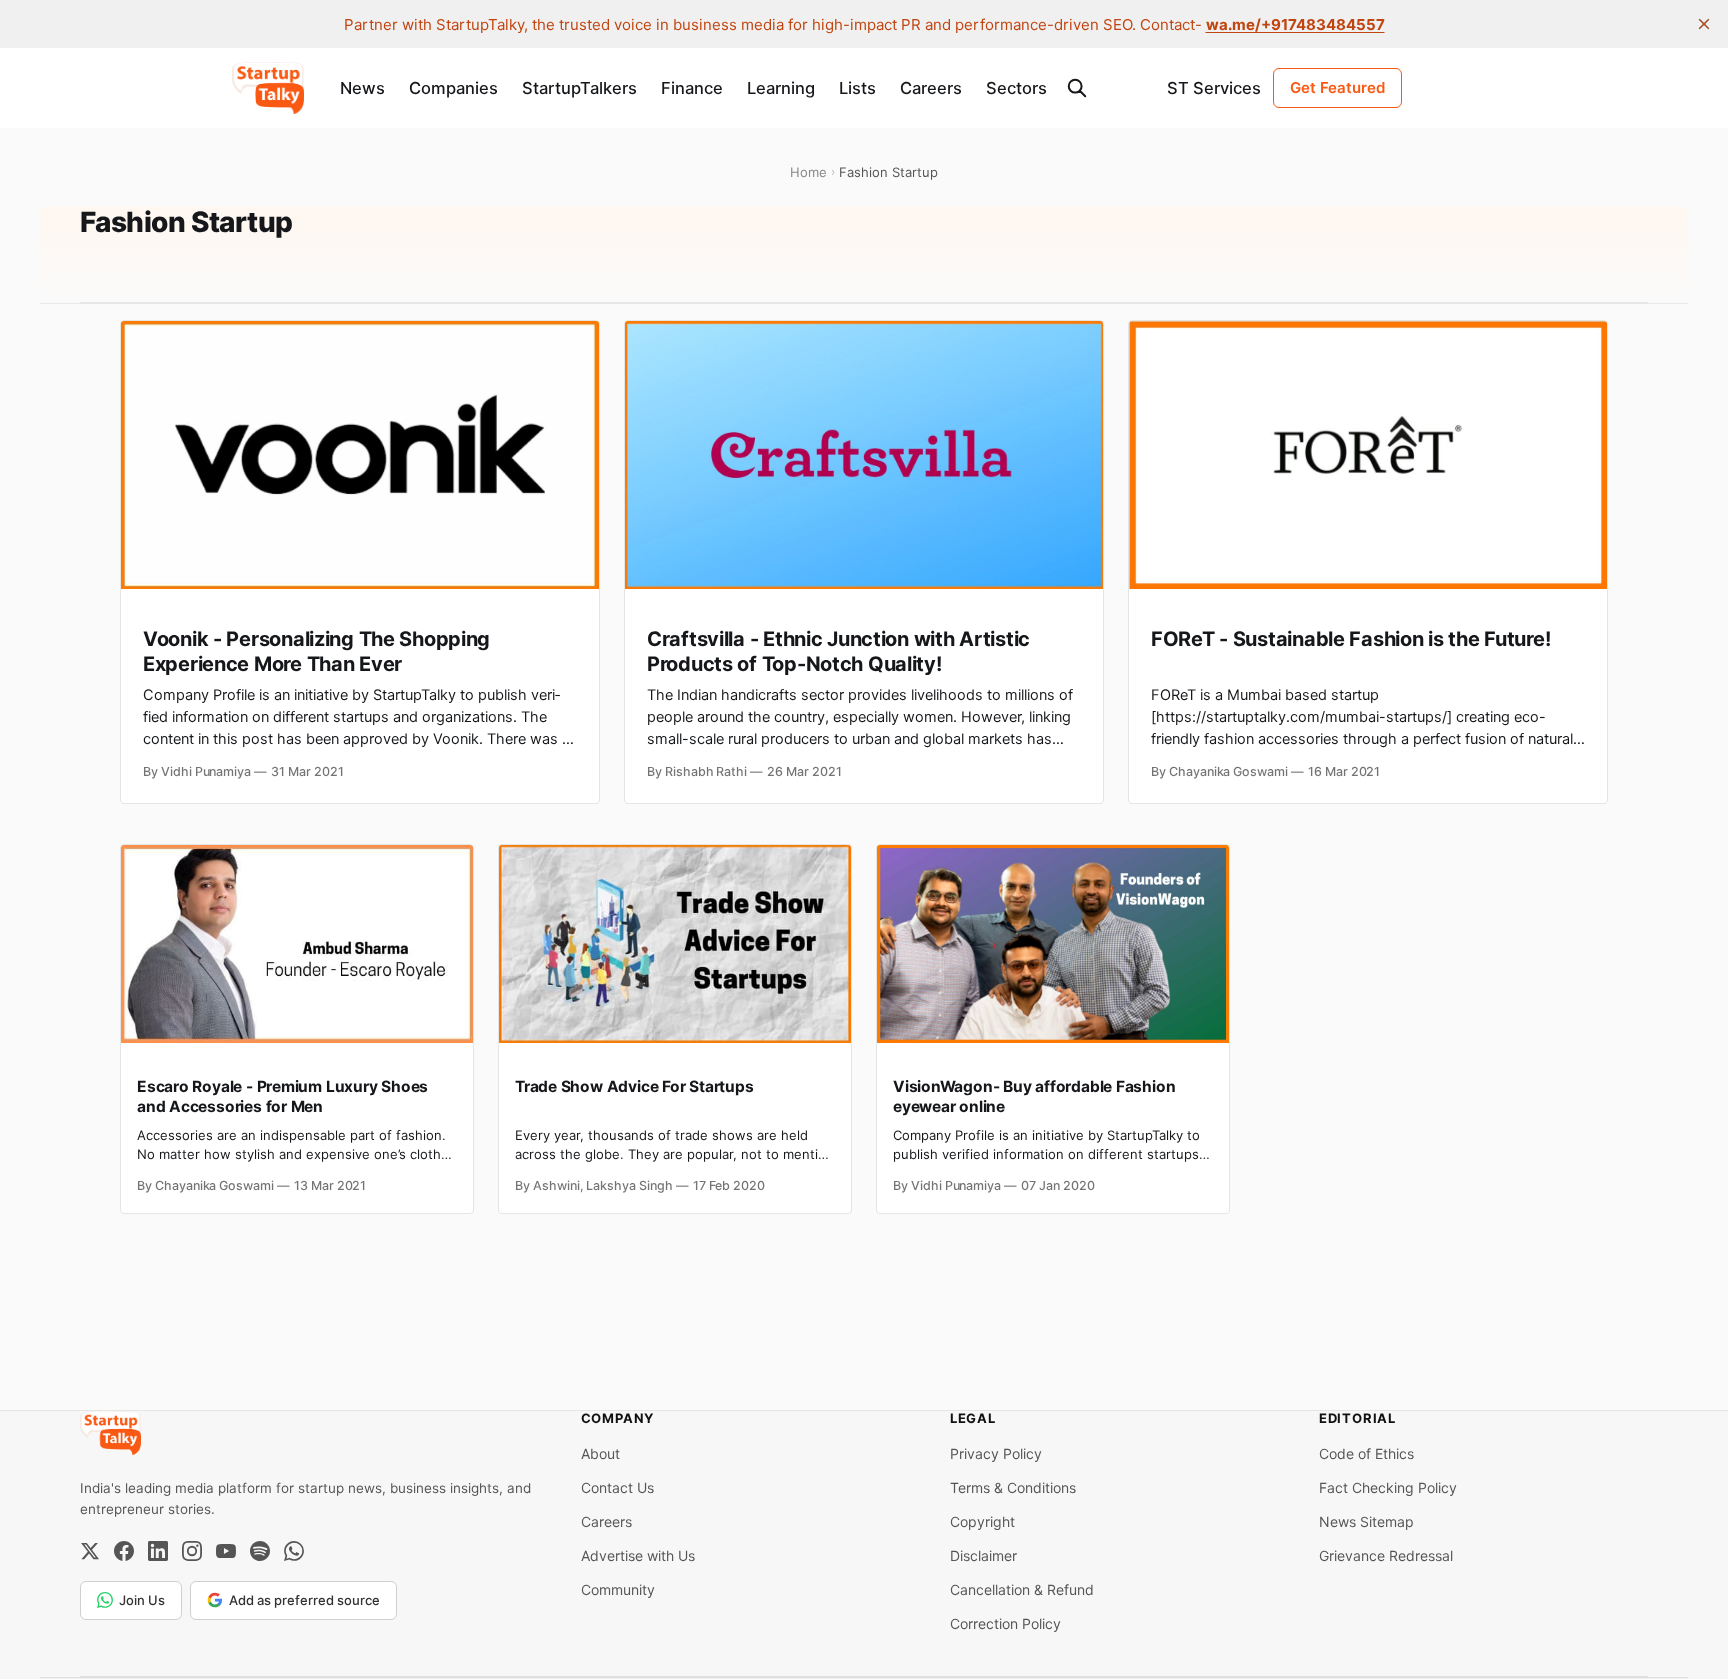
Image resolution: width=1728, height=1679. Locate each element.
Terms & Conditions (1013, 1487)
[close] (1704, 24)
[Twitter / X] (90, 1551)
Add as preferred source (304, 1600)
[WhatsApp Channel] (294, 1551)
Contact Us (617, 1487)
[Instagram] (192, 1551)
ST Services (1214, 88)
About (600, 1453)
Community (618, 1589)
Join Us (142, 1600)
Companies (453, 88)
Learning (781, 88)
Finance (692, 88)
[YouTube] (226, 1551)
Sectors (1016, 88)
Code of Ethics (1366, 1453)
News (362, 88)
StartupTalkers (579, 88)
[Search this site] (1077, 88)
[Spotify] (260, 1551)
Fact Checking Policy (1388, 1487)
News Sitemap (1366, 1521)
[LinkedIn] (158, 1551)
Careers (931, 88)
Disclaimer (983, 1555)
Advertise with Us (638, 1555)
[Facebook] (124, 1551)
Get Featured (1337, 87)
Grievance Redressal (1386, 1555)
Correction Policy (1005, 1623)
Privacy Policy (996, 1453)
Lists (857, 88)
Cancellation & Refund (1022, 1589)
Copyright (982, 1521)
